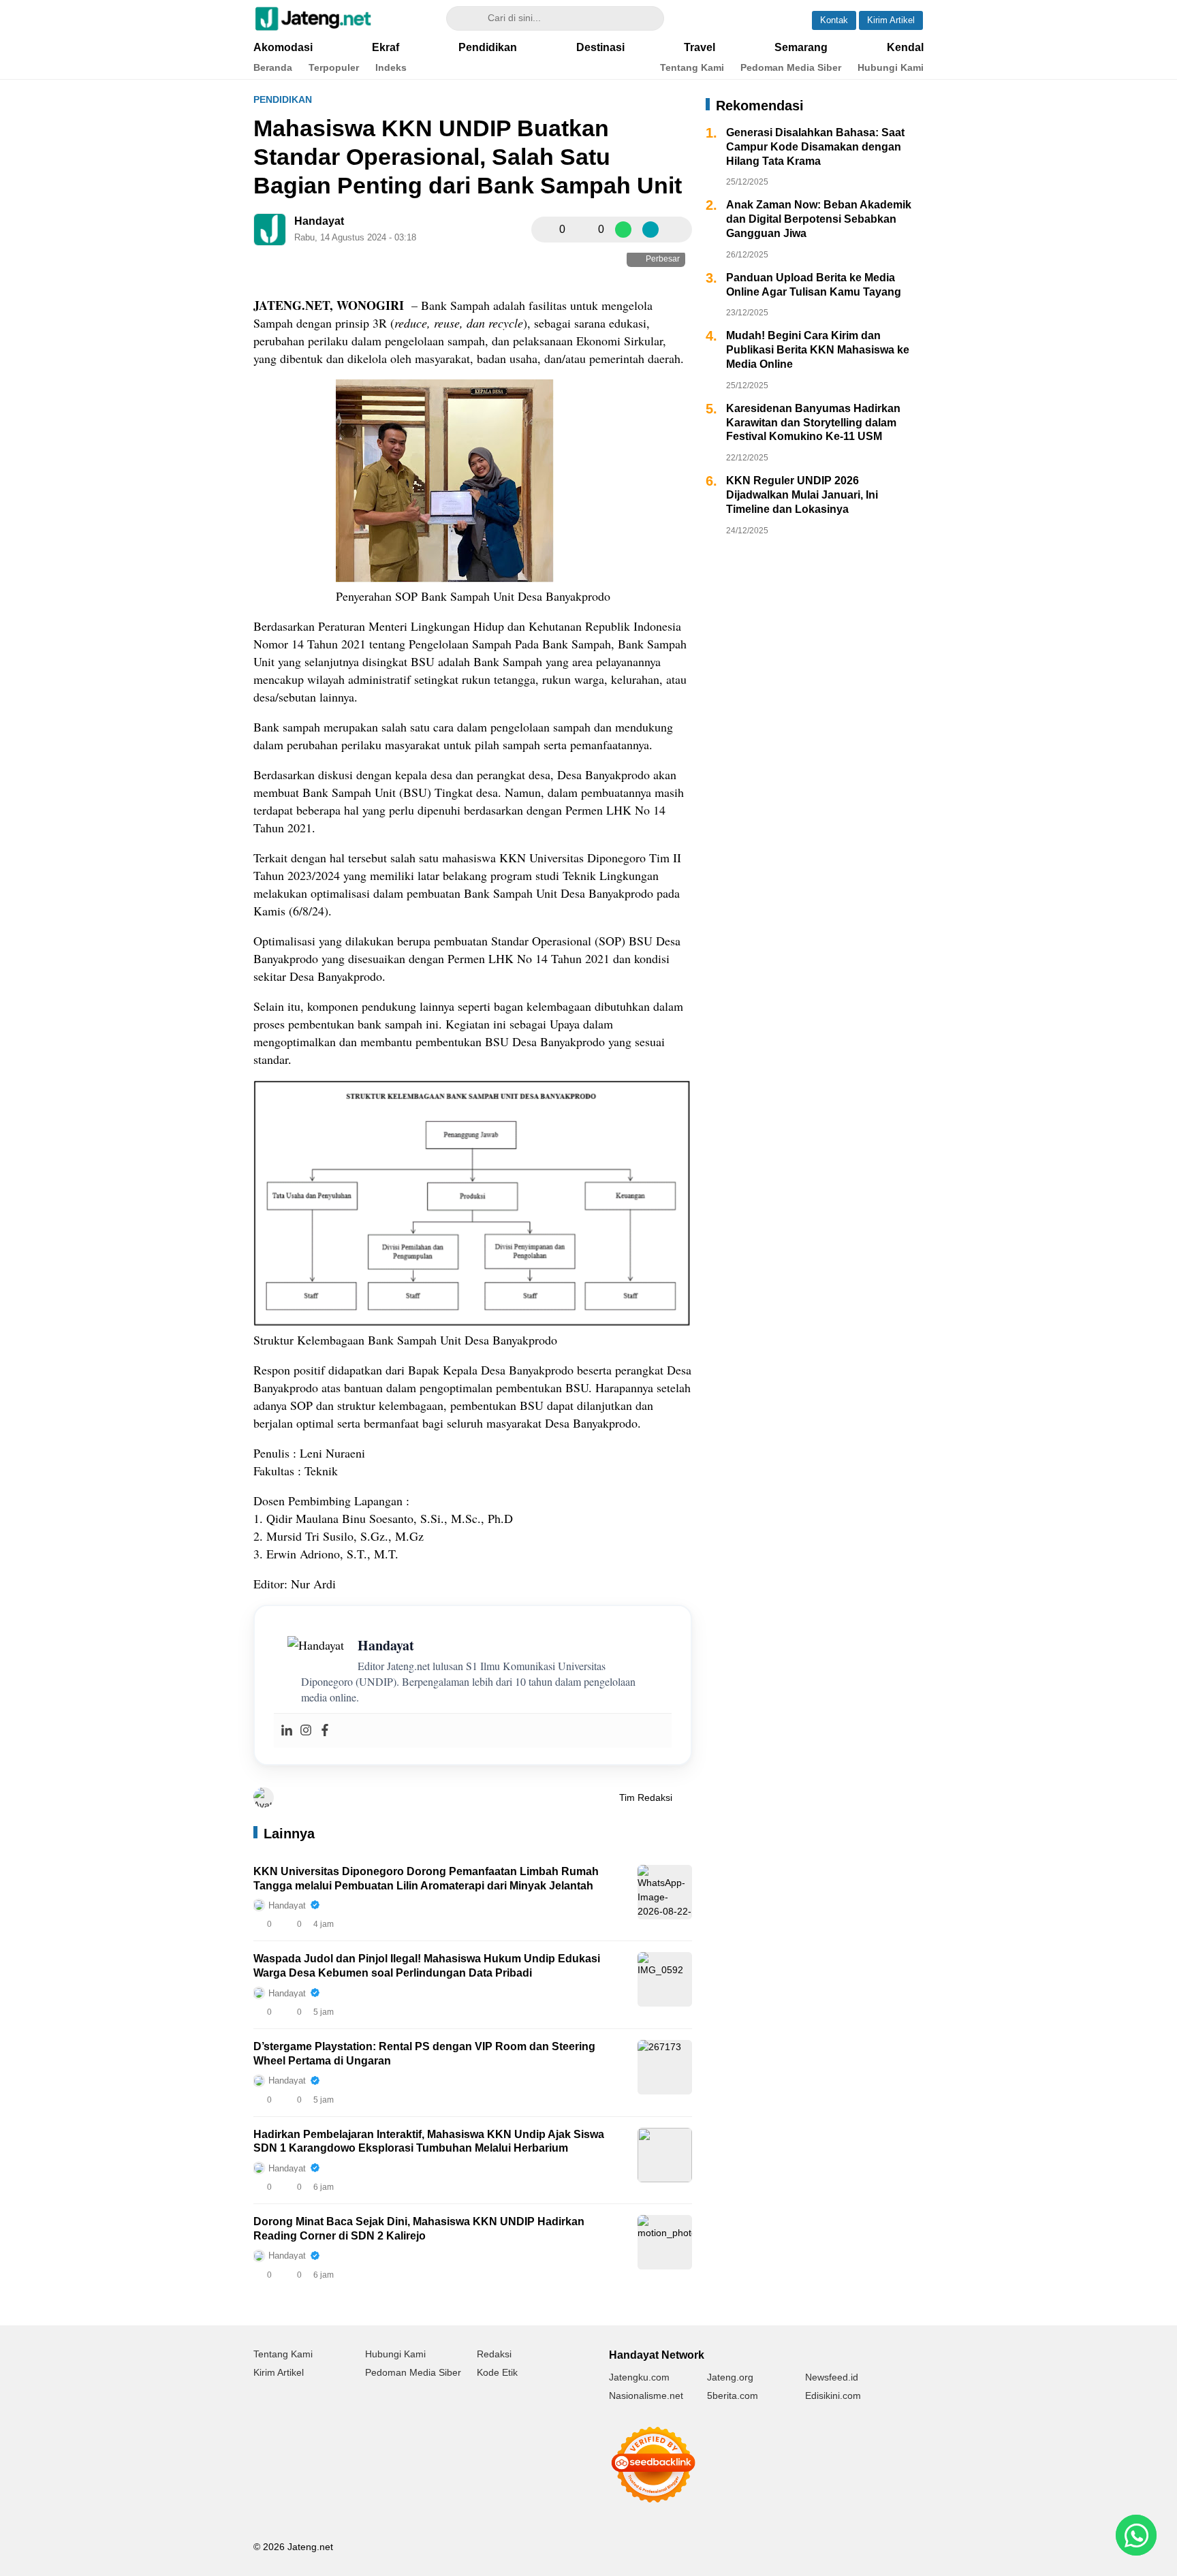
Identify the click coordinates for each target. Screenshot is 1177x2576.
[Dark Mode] (781, 18)
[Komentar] (584, 230)
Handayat (319, 221)
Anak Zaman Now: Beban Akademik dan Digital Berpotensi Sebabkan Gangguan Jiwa (819, 219)
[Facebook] (325, 1731)
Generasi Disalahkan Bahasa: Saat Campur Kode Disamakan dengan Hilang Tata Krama (815, 147)
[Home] (743, 18)
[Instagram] (306, 1731)
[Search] (463, 18)
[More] (678, 230)
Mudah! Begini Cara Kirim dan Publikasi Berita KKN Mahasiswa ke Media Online (818, 350)
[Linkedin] (287, 1731)
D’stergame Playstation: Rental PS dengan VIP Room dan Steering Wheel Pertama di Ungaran (424, 2054)
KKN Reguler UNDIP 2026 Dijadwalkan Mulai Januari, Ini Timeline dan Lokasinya (802, 495)
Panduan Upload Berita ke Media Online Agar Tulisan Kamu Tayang (814, 285)
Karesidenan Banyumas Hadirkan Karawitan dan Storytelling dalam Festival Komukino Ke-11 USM (813, 423)
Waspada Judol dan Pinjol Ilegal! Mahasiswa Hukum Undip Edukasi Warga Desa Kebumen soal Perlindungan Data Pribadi (427, 1966)
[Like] (546, 230)
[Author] (270, 230)
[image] (665, 1892)
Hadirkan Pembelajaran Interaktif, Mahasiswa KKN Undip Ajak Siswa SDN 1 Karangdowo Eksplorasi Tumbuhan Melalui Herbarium (429, 2141)
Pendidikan (283, 99)
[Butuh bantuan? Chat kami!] (1136, 2535)
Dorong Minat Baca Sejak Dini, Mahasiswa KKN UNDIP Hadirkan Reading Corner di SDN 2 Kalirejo (419, 2229)
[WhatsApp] (623, 230)
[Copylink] (650, 230)
